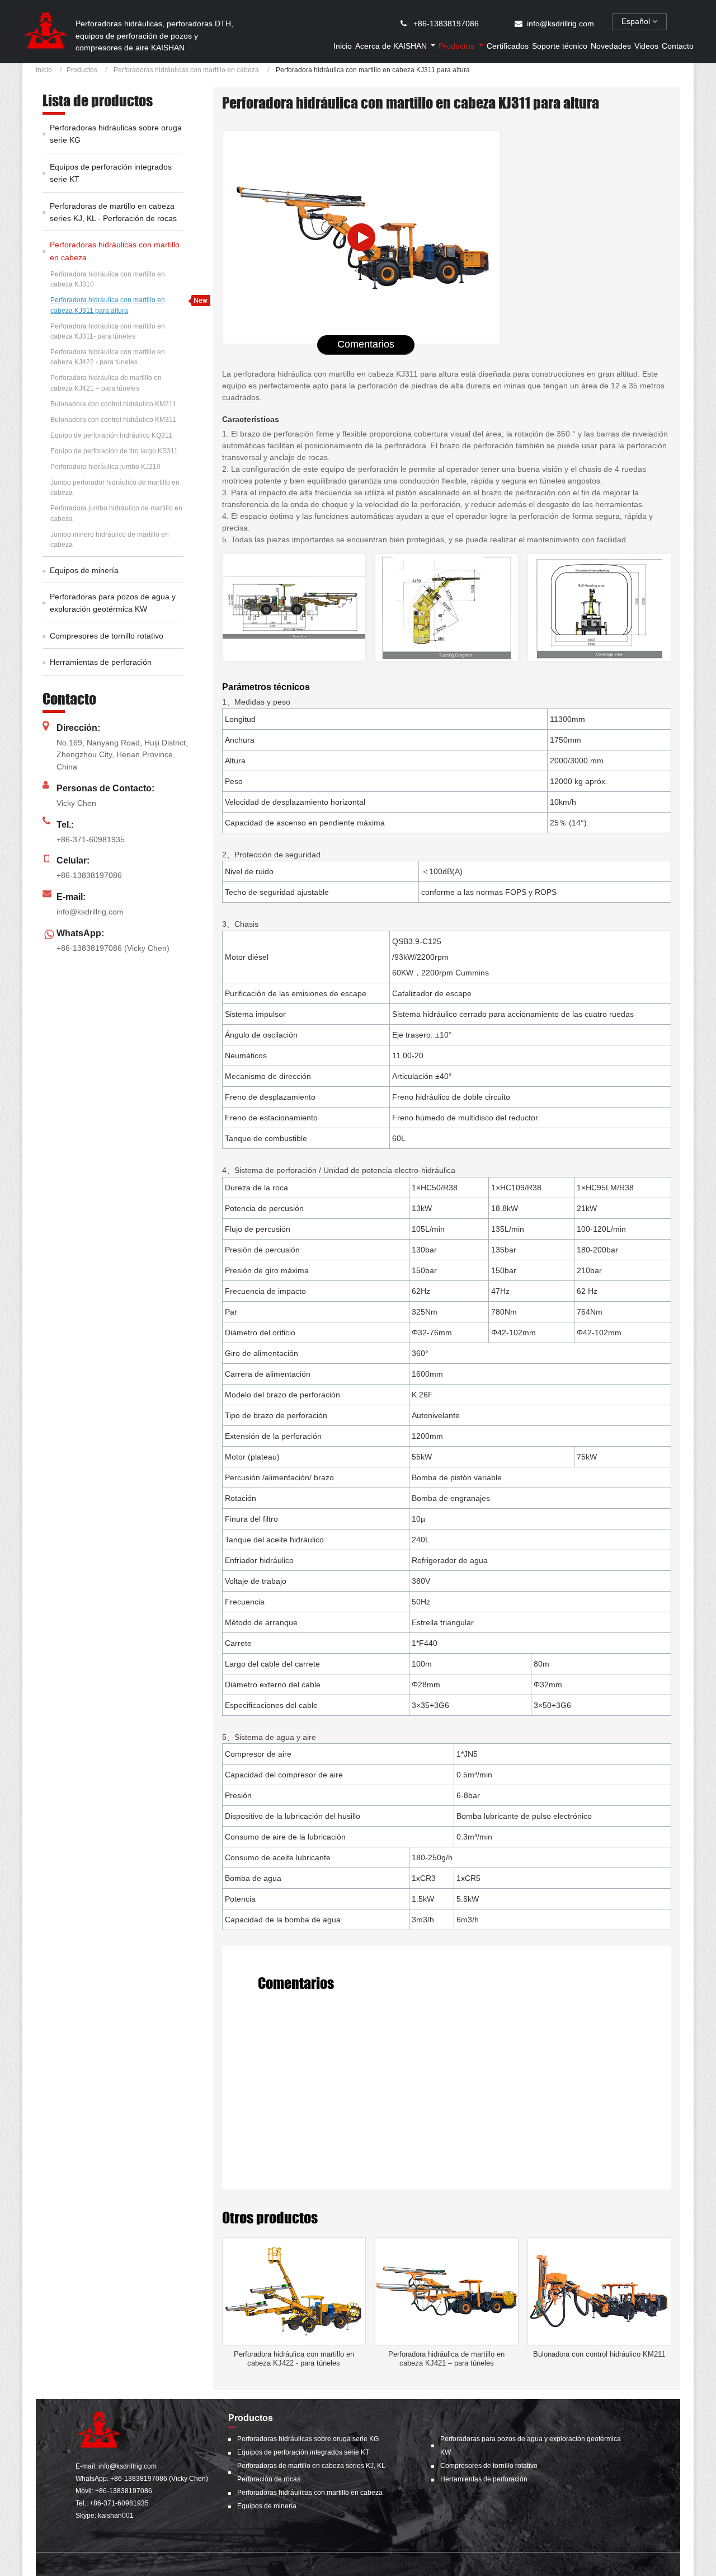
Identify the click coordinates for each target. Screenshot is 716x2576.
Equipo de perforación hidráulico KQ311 (111, 435)
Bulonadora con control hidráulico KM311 (113, 420)
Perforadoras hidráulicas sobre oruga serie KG (116, 134)
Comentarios (366, 344)
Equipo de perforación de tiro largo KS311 (114, 451)
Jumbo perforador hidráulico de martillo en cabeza (115, 487)
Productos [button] (458, 46)
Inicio (343, 46)
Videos (646, 46)
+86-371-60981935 (91, 839)
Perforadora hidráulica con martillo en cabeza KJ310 (108, 279)
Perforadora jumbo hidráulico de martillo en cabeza (116, 513)
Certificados (508, 46)
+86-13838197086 (446, 24)
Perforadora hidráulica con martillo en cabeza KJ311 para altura (108, 305)
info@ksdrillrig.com (560, 24)
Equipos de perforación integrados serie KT (111, 173)
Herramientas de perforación (101, 662)
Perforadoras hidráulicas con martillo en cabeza (185, 70)
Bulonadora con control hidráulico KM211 (599, 2354)
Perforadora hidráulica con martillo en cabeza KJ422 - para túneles (294, 2359)
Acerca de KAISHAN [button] (392, 46)
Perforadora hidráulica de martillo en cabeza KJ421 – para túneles (446, 2359)
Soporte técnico (560, 46)
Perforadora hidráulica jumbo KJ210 (105, 467)
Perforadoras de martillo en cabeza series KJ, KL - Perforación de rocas (113, 212)
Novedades (611, 46)
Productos (82, 70)
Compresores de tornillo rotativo (107, 636)
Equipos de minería (84, 570)
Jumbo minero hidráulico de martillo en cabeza (110, 539)
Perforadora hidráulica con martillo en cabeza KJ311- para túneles (108, 331)
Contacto (678, 46)
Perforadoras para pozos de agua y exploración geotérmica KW (113, 603)
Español (637, 21)
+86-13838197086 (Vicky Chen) (113, 948)
